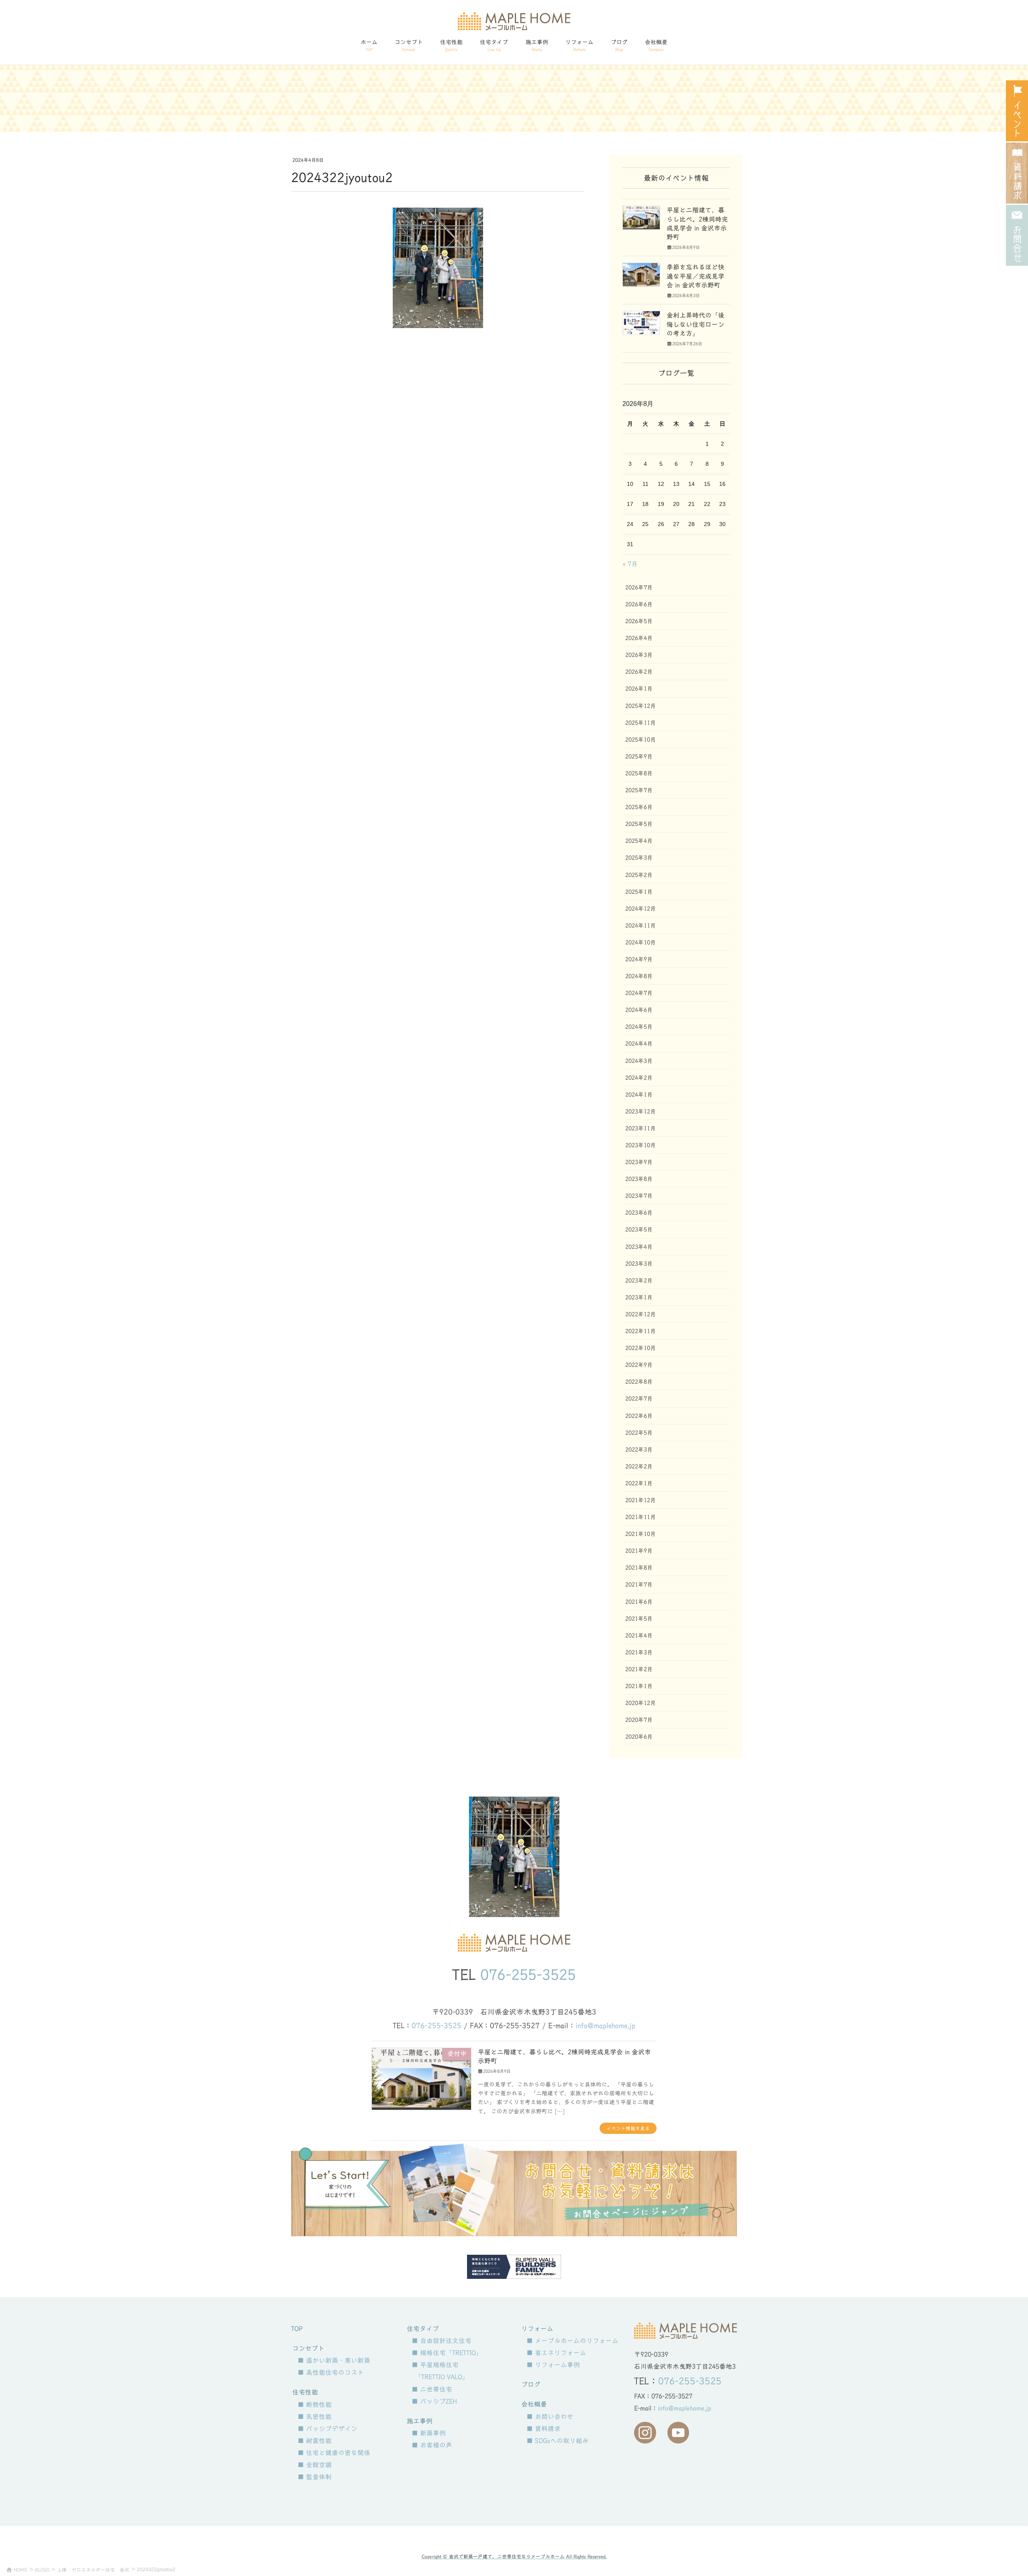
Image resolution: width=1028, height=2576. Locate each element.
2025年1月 (639, 892)
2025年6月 (639, 807)
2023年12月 (640, 1112)
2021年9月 (639, 1551)
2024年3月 (639, 1061)
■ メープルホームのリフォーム (572, 2341)
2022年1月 (639, 1483)
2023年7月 (639, 1196)
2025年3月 (639, 858)
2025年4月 (639, 841)
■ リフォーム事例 (553, 2365)
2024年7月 (639, 993)
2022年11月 (640, 1331)
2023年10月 (640, 1145)
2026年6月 (639, 604)
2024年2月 (639, 1078)
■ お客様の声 (432, 2445)
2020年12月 (640, 1703)
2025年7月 (639, 790)
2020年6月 (639, 1737)
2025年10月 (640, 740)
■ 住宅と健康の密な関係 (334, 2453)
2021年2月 (639, 1669)
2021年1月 (639, 1686)
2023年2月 (639, 1281)
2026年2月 (639, 672)
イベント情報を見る (628, 2128)
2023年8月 (639, 1179)
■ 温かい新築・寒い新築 (334, 2360)
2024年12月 (640, 909)
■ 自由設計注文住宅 (442, 2341)
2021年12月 (640, 1500)
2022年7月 (639, 1399)
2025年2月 (639, 875)
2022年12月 (640, 1314)
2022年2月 (639, 1466)
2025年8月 (639, 773)
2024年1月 (639, 1095)
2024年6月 (639, 1010)
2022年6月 (639, 1416)
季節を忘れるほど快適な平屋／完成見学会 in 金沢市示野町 (696, 276)
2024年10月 (640, 942)
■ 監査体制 (315, 2477)
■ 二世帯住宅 (432, 2389)
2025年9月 (639, 757)
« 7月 (630, 564)
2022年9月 (639, 1365)
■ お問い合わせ (550, 2417)
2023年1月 (639, 1297)
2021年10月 (640, 1534)
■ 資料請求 (544, 2429)
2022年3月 (639, 1450)
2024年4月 (639, 1044)
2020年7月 (639, 1720)
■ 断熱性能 (315, 2405)
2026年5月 (639, 621)
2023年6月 (639, 1213)
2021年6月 (639, 1602)
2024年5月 (639, 1027)
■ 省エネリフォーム (556, 2353)
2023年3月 (639, 1264)
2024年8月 (639, 976)
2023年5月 (639, 1230)
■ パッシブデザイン (327, 2429)
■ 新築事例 (429, 2433)
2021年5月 (639, 1619)
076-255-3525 (528, 1974)
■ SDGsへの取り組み (558, 2441)
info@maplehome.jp (605, 2026)
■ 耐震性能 (315, 2441)
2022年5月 (639, 1433)
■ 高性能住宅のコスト (331, 2372)
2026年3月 (639, 655)
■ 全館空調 (315, 2465)
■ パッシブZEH (434, 2401)
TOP (297, 2329)
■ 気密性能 (315, 2417)
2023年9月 (639, 1162)
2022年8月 (639, 1382)
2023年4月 (639, 1247)
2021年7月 (639, 1585)
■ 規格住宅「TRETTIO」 (447, 2353)
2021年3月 (639, 1652)
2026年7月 (639, 587)
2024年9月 (639, 959)
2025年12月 (640, 706)
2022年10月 (640, 1348)
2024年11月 (640, 926)
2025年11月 (640, 723)
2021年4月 (639, 1636)
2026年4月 (639, 638)
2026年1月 (639, 689)
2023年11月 (640, 1128)
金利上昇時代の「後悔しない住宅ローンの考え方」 (696, 324)
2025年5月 (639, 824)
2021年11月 (640, 1517)
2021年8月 (639, 1568)
